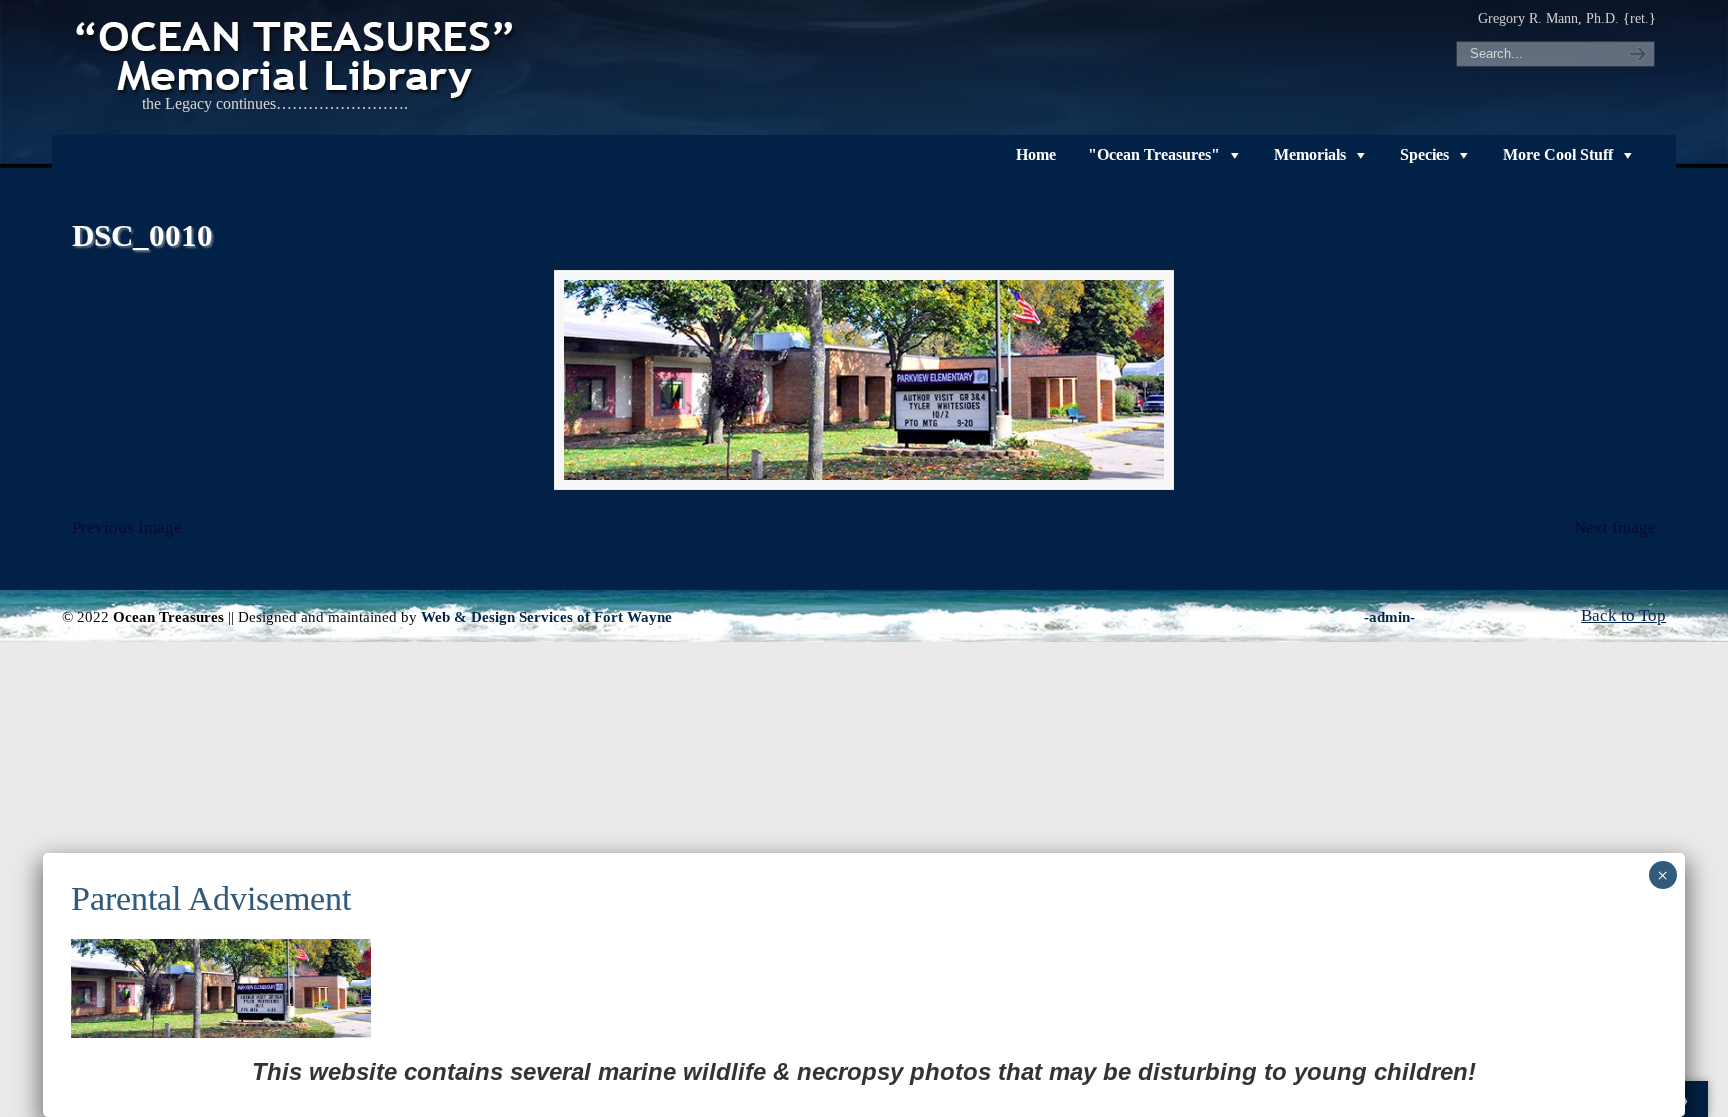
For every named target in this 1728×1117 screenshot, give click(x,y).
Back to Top (1623, 615)
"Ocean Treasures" (1154, 154)
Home (1036, 154)
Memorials (1310, 154)
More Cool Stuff (1558, 154)
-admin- (1389, 616)
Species (1424, 154)
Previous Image (127, 527)
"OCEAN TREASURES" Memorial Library (297, 56)
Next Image (1615, 527)
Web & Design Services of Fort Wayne (546, 616)
